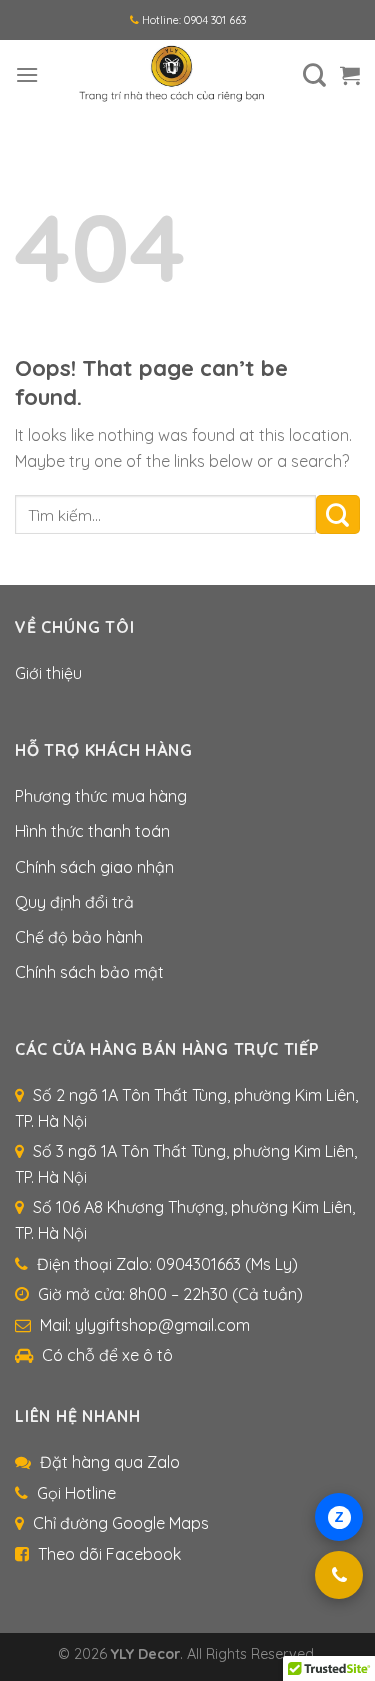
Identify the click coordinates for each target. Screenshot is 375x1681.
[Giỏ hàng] (350, 75)
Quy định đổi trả (74, 902)
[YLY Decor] (171, 75)
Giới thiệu (48, 673)
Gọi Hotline (76, 1493)
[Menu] (27, 74)
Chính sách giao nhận (94, 867)
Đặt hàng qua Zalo (110, 1462)
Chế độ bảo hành (79, 937)
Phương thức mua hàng (101, 796)
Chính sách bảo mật (89, 972)
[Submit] (338, 514)
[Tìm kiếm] (314, 75)
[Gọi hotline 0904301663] (339, 1575)
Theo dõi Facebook (109, 1554)
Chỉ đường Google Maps (121, 1523)
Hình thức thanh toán (92, 831)
